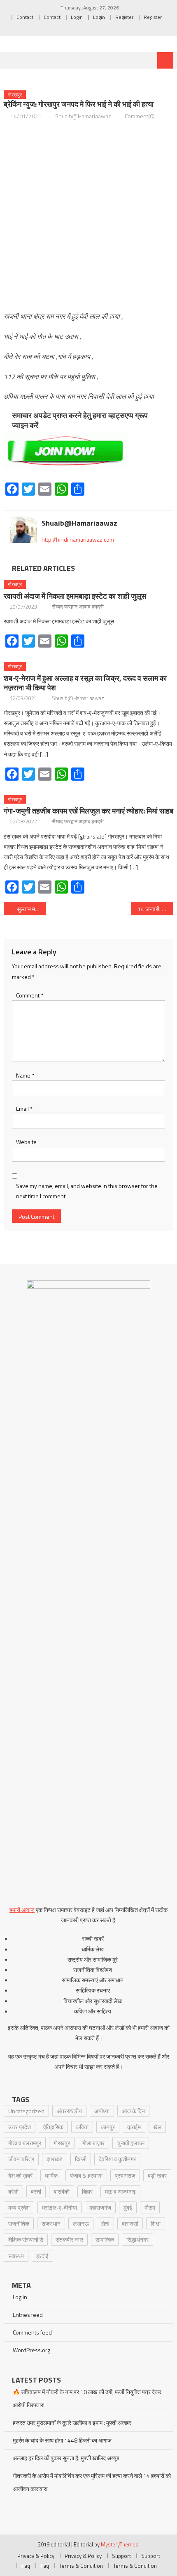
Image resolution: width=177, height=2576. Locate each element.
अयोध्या (102, 2111)
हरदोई (42, 2256)
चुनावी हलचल (131, 2143)
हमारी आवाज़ (22, 1910)
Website (26, 1142)
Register (124, 17)
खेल (157, 2127)
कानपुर (108, 2127)
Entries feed (28, 2315)
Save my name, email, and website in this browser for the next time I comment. (87, 1191)
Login (77, 17)
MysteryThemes (120, 2544)
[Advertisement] (88, 216)
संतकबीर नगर (69, 2239)
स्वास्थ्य (16, 2256)
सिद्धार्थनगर (137, 2239)
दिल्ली (81, 2159)
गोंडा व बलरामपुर (25, 2143)
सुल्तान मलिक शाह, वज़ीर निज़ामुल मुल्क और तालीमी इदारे (31, 909)
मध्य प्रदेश (19, 2207)
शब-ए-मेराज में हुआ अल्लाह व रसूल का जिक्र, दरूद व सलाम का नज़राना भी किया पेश (85, 683)
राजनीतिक (19, 2223)
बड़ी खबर (157, 2175)
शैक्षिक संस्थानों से (26, 2239)
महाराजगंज (100, 2207)
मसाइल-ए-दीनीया (59, 2207)
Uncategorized (26, 2111)
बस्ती (36, 2191)
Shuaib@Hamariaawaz (83, 116)
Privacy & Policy (36, 2556)
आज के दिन (133, 2111)
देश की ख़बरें (20, 2175)
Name (25, 1075)
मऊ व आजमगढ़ (120, 2191)
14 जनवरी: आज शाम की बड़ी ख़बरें (155, 909)
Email (24, 1109)
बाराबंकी (62, 2191)
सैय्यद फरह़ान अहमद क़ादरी (78, 607)
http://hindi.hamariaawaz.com (78, 539)
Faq (26, 2566)
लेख (105, 2223)
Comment (30, 995)
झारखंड (55, 2159)
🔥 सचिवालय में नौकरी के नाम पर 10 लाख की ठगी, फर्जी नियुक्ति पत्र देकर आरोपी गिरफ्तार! (87, 2398)
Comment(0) (140, 116)
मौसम (150, 2207)
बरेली (13, 2191)
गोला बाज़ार (93, 2143)
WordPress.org (31, 2350)
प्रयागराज (125, 2175)
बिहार (87, 2191)
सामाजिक (105, 2239)
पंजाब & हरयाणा (86, 2175)
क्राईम (134, 2127)
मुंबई (128, 2207)
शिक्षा (156, 2223)
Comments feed (32, 2332)
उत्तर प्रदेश (20, 2127)
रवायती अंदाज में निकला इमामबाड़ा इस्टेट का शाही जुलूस (75, 596)
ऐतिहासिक (53, 2127)
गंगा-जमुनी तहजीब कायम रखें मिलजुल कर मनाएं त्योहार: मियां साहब (88, 811)
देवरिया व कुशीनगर (117, 2159)
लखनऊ (81, 2223)
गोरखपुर (15, 95)
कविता (82, 2127)
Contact (25, 17)
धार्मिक (51, 2175)
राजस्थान (51, 2223)
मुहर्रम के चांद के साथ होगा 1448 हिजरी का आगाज (62, 2440)
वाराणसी (130, 2223)
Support (121, 2556)
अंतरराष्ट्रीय (69, 2111)
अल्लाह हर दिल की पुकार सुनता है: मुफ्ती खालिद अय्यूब (66, 2458)
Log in (20, 2297)
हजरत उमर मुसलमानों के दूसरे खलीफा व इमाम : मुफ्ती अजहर (72, 2423)
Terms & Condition (81, 2566)
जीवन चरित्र (21, 2159)
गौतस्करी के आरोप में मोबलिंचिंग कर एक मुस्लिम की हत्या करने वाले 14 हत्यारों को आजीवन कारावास (92, 2482)
